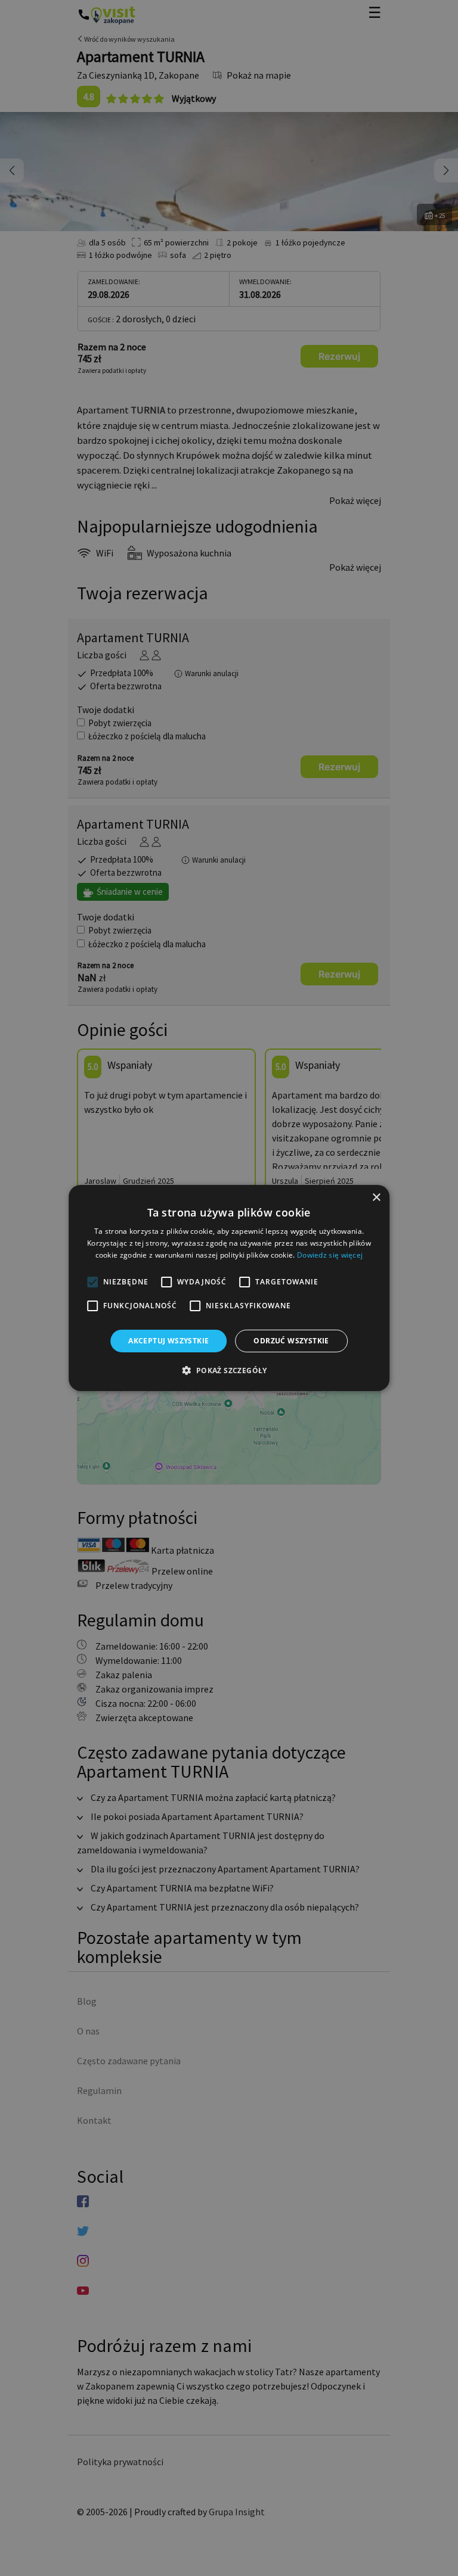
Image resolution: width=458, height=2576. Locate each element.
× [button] (376, 1198)
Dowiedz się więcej (330, 1255)
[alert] (229, 1288)
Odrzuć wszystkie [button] (291, 1341)
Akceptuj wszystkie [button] (168, 1341)
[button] (229, 1370)
